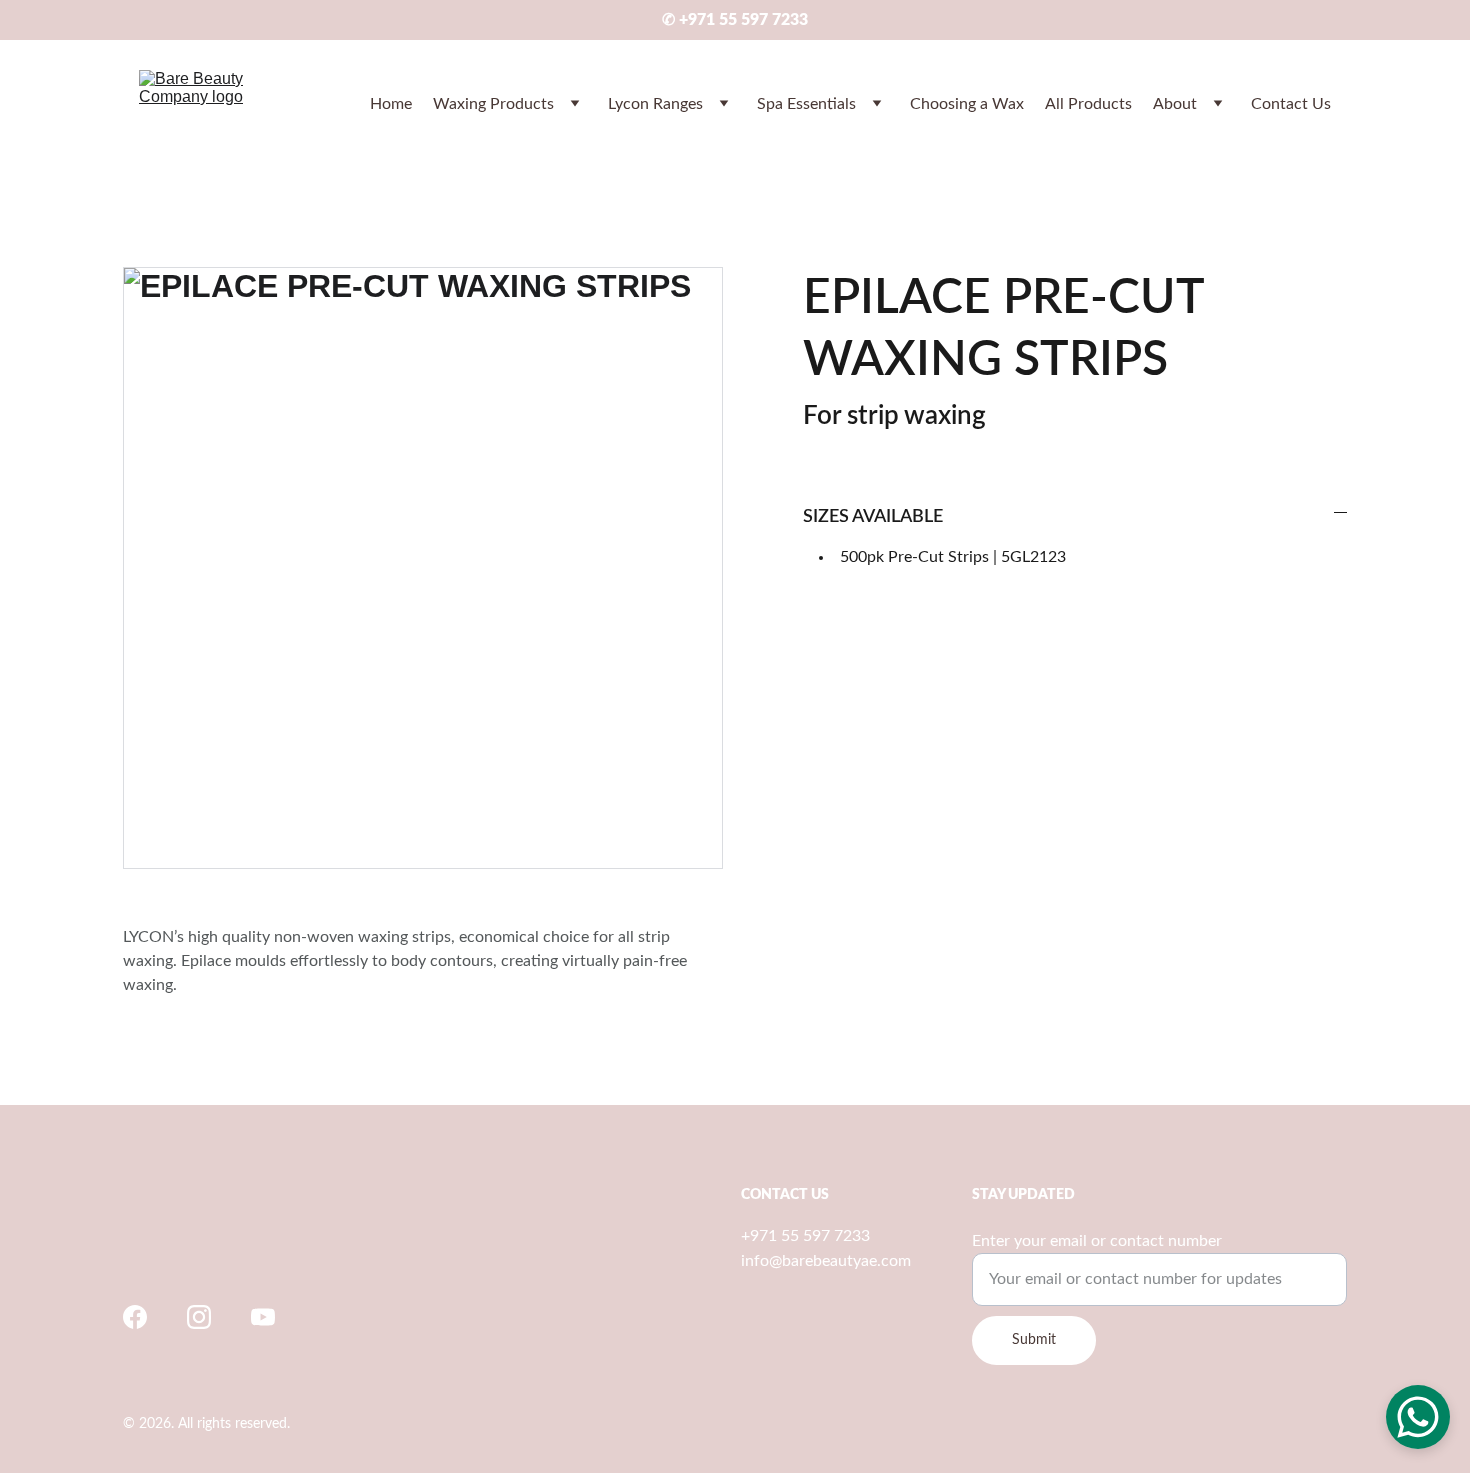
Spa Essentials (806, 104)
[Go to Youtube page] (263, 1317)
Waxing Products (493, 104)
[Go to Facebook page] (135, 1317)
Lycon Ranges (655, 104)
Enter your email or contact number (1097, 1241)
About (1175, 104)
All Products (1088, 104)
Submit (1034, 1340)
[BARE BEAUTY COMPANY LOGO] (236, 1245)
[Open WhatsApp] (1418, 1417)
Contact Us (1291, 104)
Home (391, 104)
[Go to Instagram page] (199, 1317)
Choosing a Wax (967, 104)
